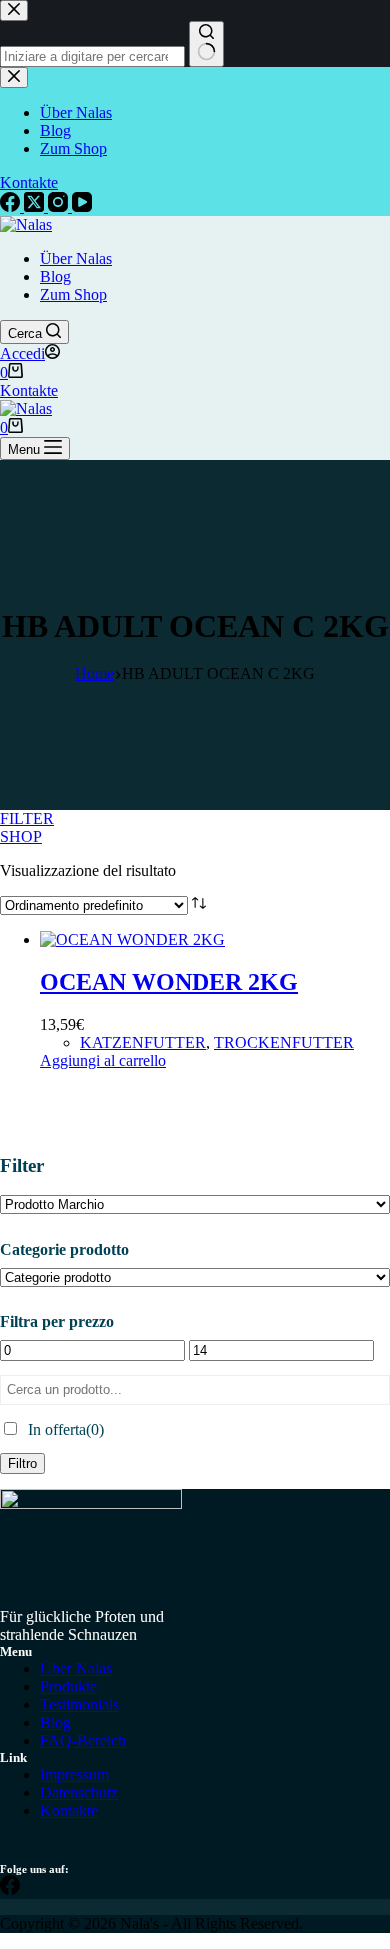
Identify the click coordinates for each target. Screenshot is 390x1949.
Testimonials (79, 1704)
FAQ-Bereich (83, 1740)
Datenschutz (79, 1792)
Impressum (74, 1774)
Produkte (68, 1686)
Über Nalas (76, 258)
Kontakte (29, 390)
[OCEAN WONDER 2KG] (132, 939)
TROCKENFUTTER (284, 1042)
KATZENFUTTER (143, 1042)
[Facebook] (10, 1889)
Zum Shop (73, 294)
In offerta (66, 1429)
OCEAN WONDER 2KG (169, 982)
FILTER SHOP (16, 826)
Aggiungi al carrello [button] (103, 1060)
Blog (55, 276)
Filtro (22, 1463)
